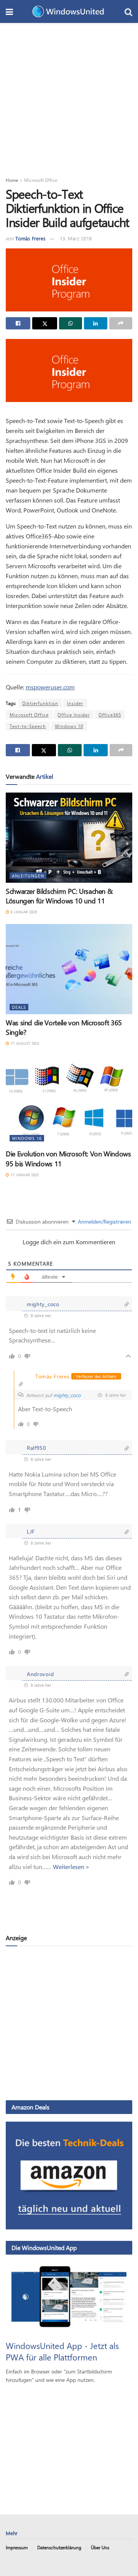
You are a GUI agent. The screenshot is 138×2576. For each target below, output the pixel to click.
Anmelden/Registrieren (104, 1222)
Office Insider (74, 715)
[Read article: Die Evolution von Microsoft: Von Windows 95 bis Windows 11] (69, 1101)
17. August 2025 (24, 1043)
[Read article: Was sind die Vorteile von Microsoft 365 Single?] (69, 969)
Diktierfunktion (40, 703)
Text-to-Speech (28, 726)
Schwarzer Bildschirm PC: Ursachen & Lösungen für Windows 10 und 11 (59, 896)
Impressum (17, 2547)
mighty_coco (67, 1395)
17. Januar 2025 (24, 1175)
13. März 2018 (76, 238)
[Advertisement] (69, 96)
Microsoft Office (41, 180)
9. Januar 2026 (23, 912)
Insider (75, 703)
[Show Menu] (9, 11)
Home (12, 180)
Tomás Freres (30, 238)
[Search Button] (128, 11)
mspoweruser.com (50, 687)
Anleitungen (28, 876)
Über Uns (100, 2547)
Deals (19, 1007)
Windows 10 (69, 726)
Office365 (110, 715)
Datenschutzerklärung (59, 2547)
